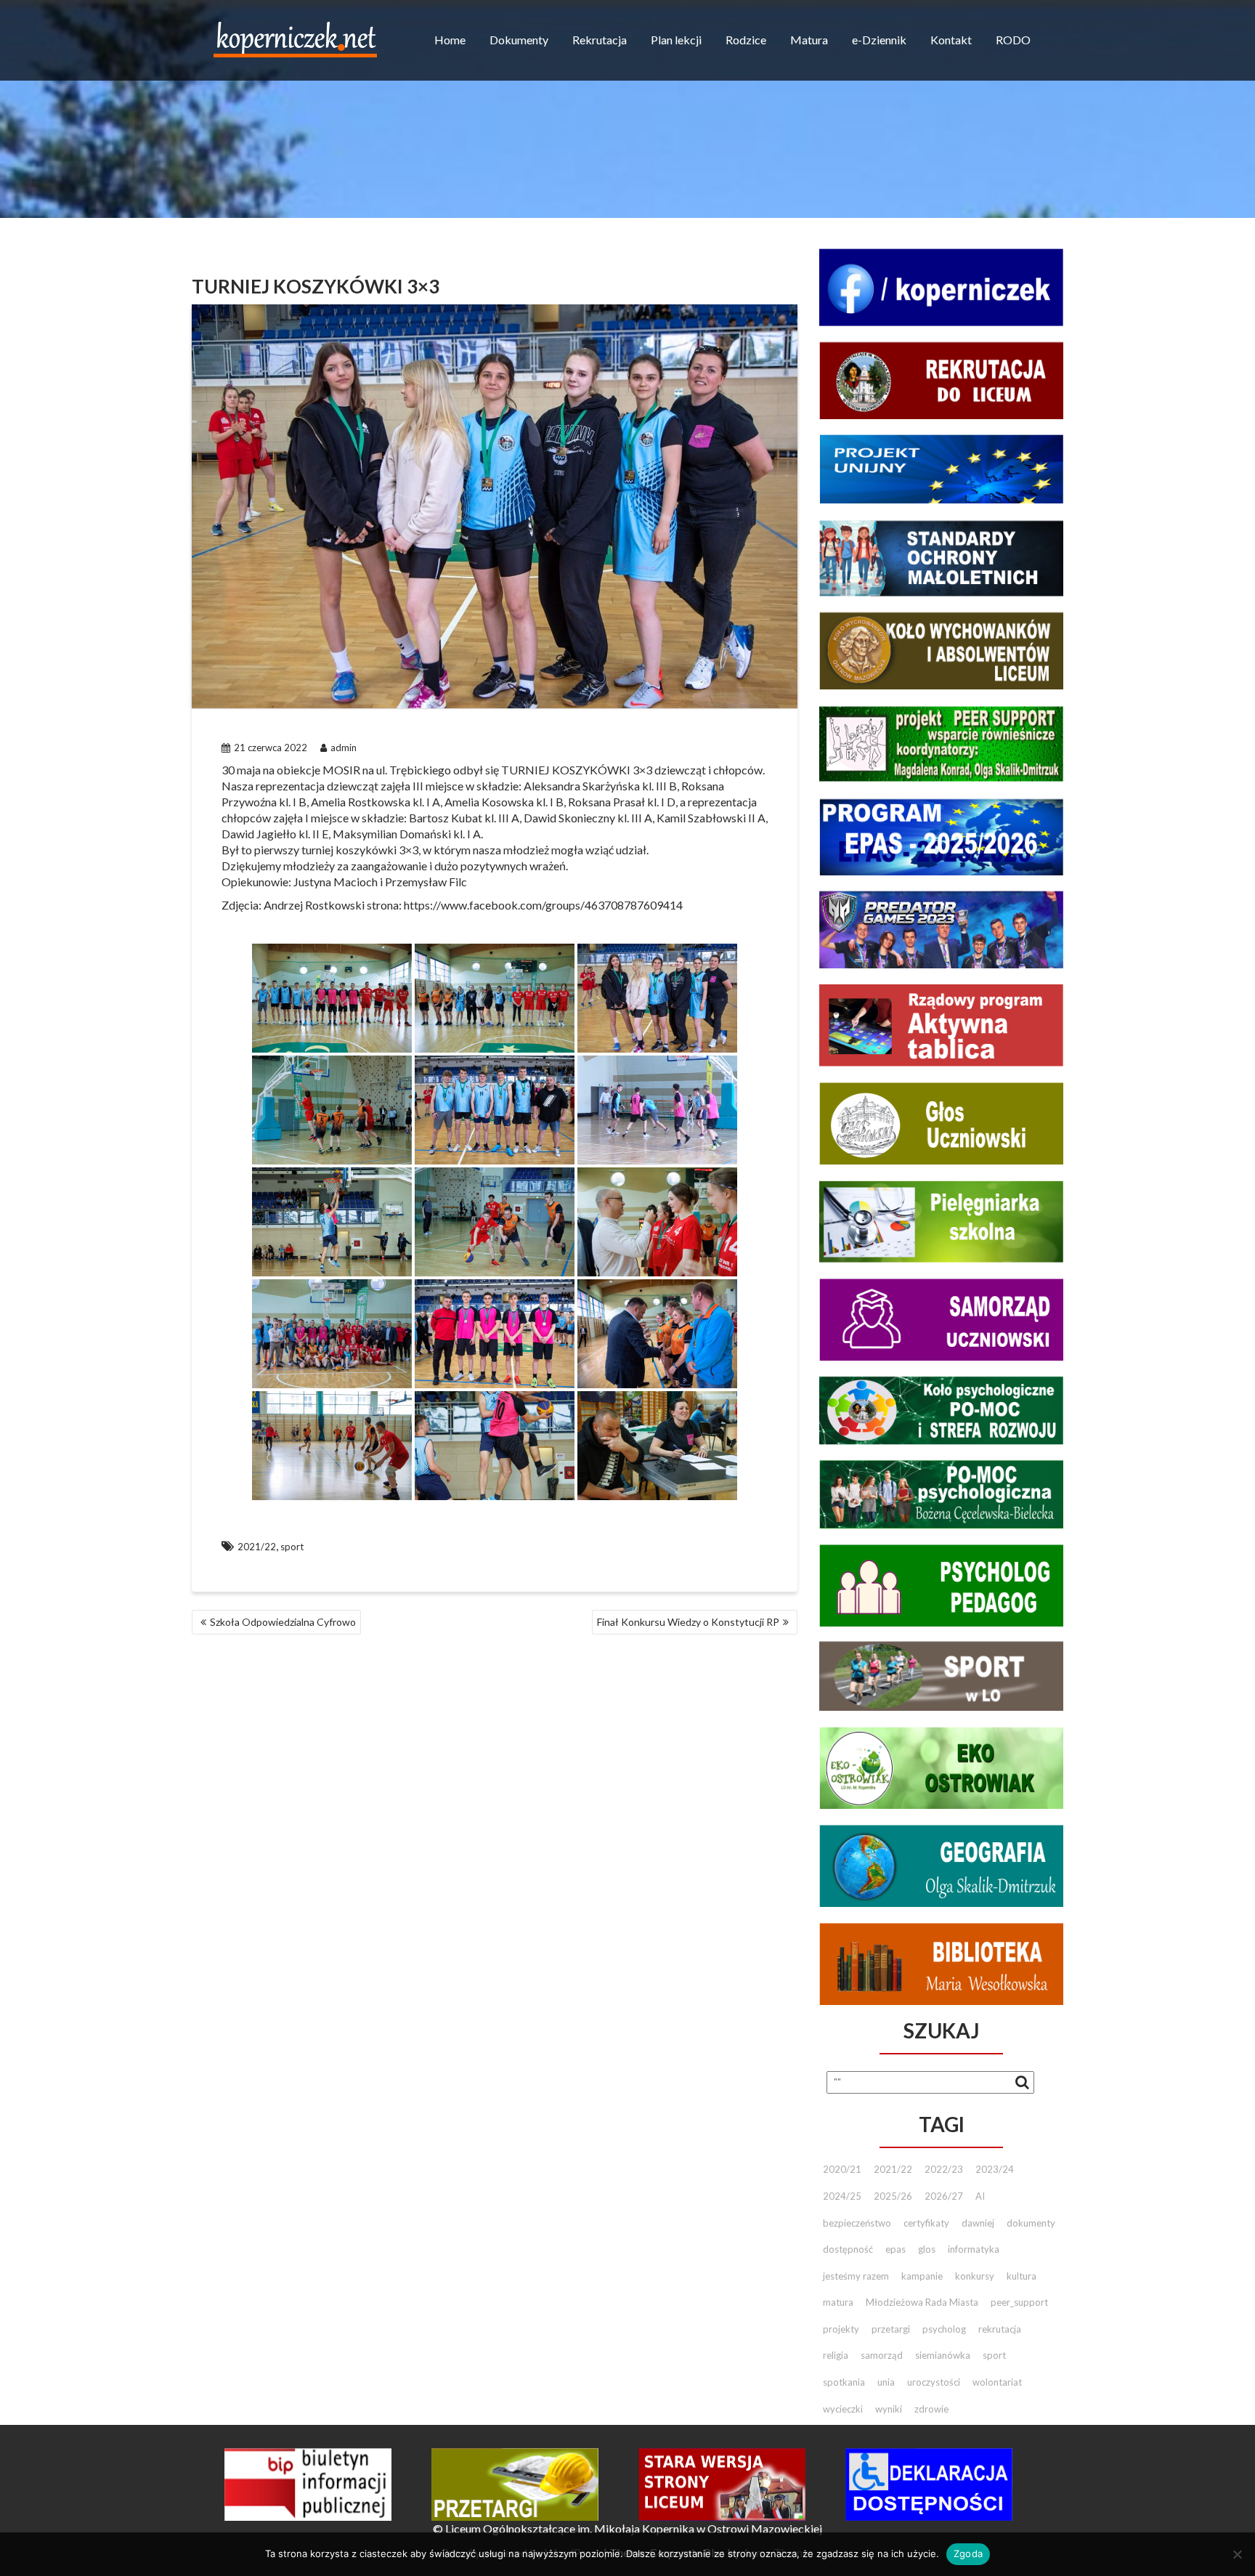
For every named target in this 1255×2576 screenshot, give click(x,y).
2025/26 (893, 2196)
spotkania (844, 2382)
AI (980, 2196)
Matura (809, 40)
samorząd (882, 2355)
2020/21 (842, 2169)
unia (886, 2382)
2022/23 (944, 2169)
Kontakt (951, 40)
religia (836, 2355)
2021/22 (257, 1547)
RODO (1013, 40)
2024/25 (842, 2196)
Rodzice (746, 40)
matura (838, 2302)
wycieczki (843, 2409)
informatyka (974, 2249)
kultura (1022, 2276)
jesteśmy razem (856, 2276)
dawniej (978, 2223)
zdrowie (931, 2409)
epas (895, 2249)
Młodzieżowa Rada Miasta (922, 2302)
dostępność (848, 2249)
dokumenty (1031, 2223)
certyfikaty (926, 2223)
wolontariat (997, 2382)
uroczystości (934, 2382)
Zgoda (968, 2553)
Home (450, 40)
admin (344, 748)
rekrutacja (1000, 2329)
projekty (841, 2329)
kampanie (922, 2276)
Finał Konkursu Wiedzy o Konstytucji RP (688, 1622)
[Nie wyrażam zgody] (1237, 2554)
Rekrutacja (600, 40)
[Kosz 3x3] (332, 998)
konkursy (975, 2276)
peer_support (1019, 2302)
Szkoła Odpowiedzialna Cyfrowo (283, 1622)
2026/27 (944, 2196)
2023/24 (995, 2169)
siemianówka (943, 2355)
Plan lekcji (676, 40)
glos (927, 2249)
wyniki (889, 2409)
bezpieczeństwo (857, 2223)
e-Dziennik (879, 40)
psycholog (944, 2329)
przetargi (891, 2329)
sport (292, 1547)
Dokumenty (519, 40)
